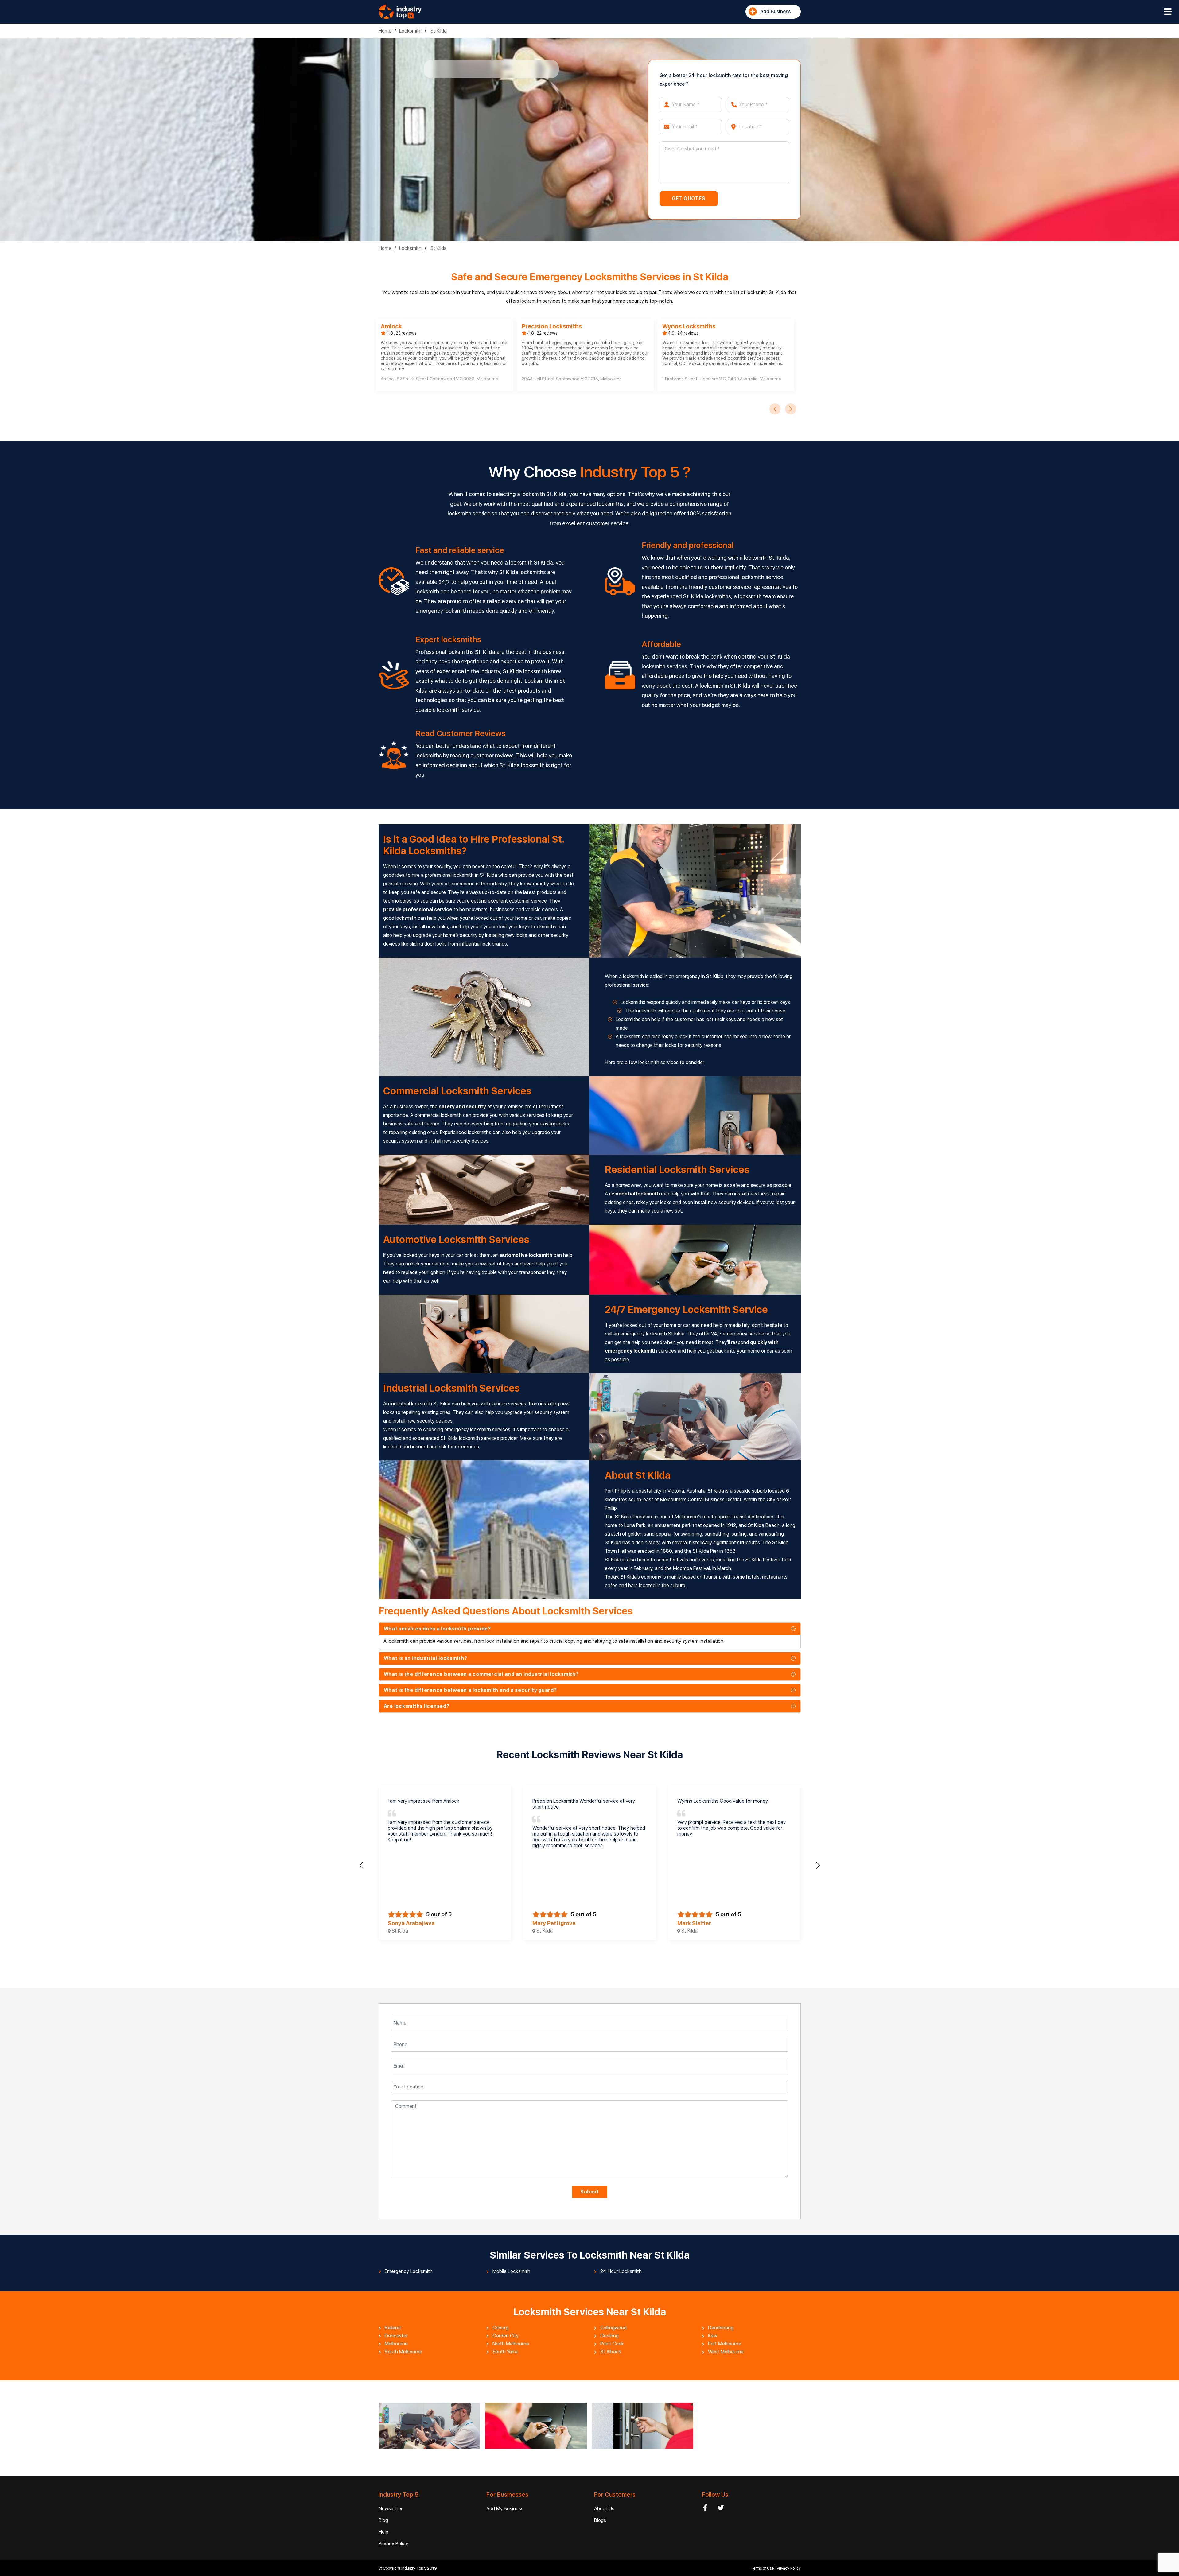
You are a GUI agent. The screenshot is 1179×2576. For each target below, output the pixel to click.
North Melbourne (511, 2344)
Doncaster (396, 2336)
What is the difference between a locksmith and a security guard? (470, 1690)
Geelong (609, 2336)
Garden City (506, 2336)
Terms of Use (763, 2568)
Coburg (500, 2328)
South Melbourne (403, 2352)
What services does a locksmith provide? (437, 1629)
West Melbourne (726, 2352)
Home (385, 31)
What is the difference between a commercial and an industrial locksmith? (481, 1674)
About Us (604, 2509)
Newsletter (391, 2509)
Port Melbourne (725, 2344)
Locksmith (410, 31)
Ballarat (393, 2328)
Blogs (600, 2520)
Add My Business (505, 2509)
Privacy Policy (393, 2544)
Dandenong (721, 2328)
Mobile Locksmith (511, 2271)
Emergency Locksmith (409, 2271)
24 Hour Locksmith (621, 2271)
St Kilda (438, 31)
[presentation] (775, 409)
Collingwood (613, 2328)
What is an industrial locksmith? (426, 1658)
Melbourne (396, 2344)
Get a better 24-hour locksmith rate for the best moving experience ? (724, 80)
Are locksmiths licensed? (417, 1706)
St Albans (611, 2352)
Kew (713, 2336)
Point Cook (612, 2344)
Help (383, 2532)
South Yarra (505, 2352)
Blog (383, 2520)
